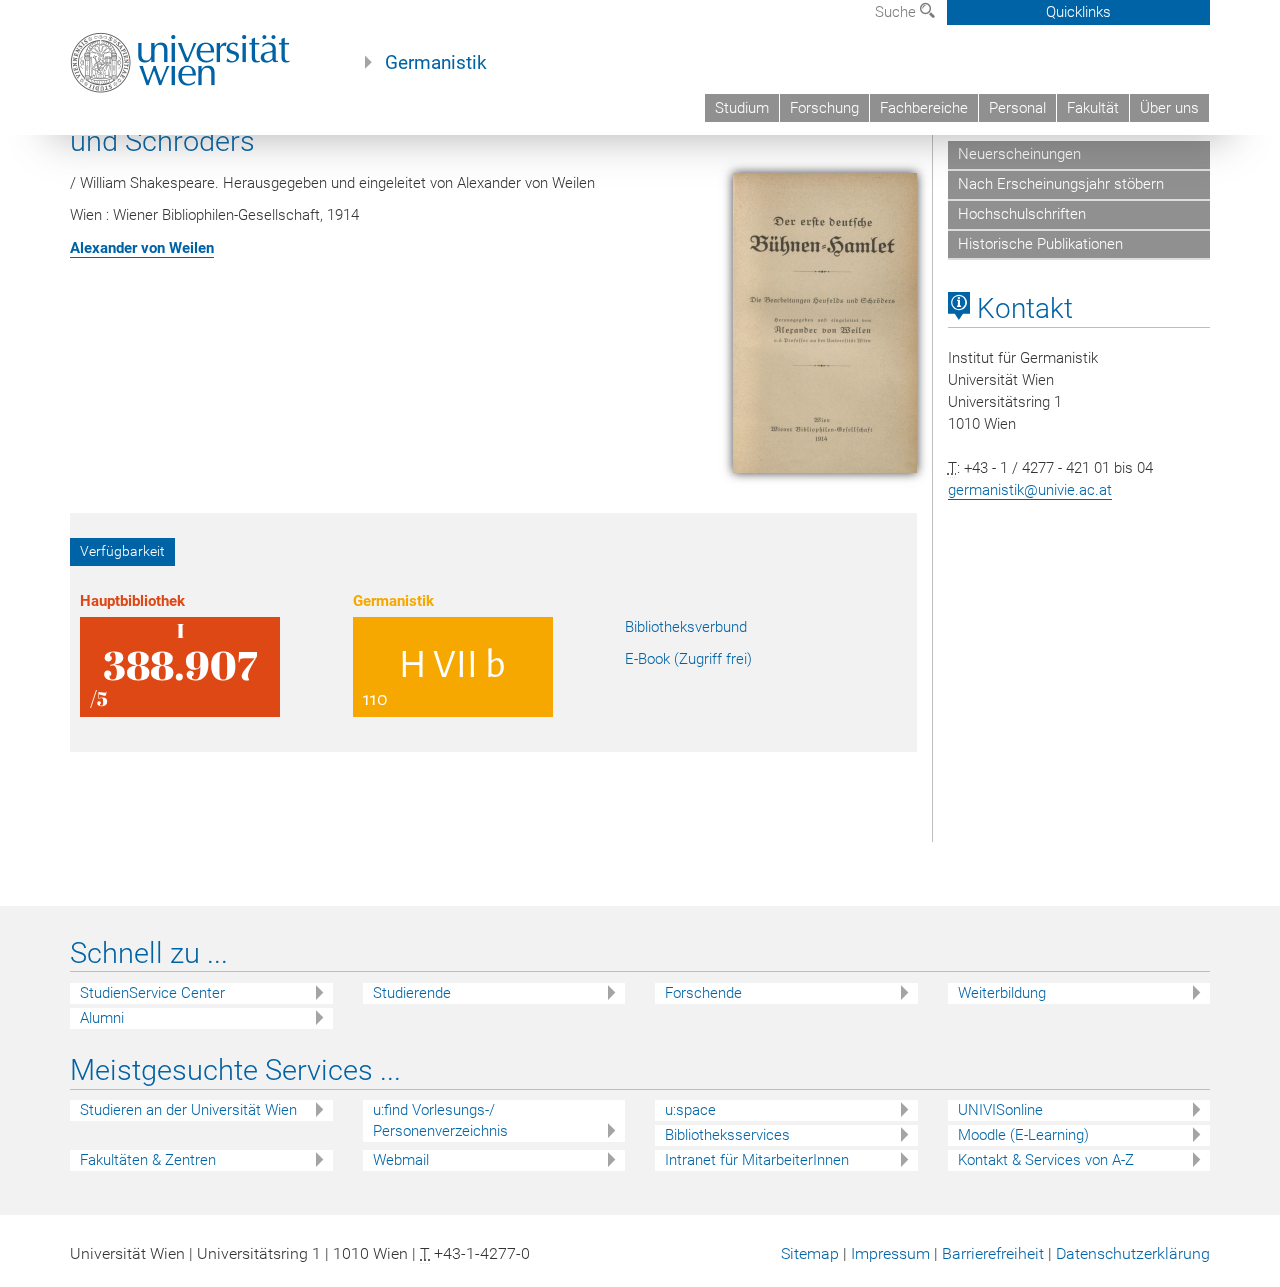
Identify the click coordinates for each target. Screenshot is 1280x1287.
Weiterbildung (1002, 993)
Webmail (401, 1160)
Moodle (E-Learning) (1023, 1135)
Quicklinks (1078, 12)
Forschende (703, 993)
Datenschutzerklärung (1133, 1253)
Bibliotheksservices (727, 1135)
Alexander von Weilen (142, 248)
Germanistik (436, 63)
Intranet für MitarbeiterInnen (757, 1160)
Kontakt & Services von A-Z (1046, 1160)
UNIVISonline (1000, 1110)
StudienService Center (152, 993)
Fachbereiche (924, 108)
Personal (1017, 108)
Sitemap (810, 1253)
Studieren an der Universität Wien (188, 1110)
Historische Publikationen (1040, 244)
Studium (742, 108)
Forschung (824, 108)
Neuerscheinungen (1019, 154)
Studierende (412, 993)
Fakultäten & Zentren (148, 1160)
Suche (897, 12)
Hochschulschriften (1022, 214)
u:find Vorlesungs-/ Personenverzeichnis (440, 1120)
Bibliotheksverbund (686, 627)
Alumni (102, 1018)
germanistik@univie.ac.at (1030, 490)
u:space (690, 1110)
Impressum (890, 1253)
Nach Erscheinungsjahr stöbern (1061, 184)
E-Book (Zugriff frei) (688, 659)
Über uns (1169, 108)
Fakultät (1093, 108)
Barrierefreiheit (993, 1253)
